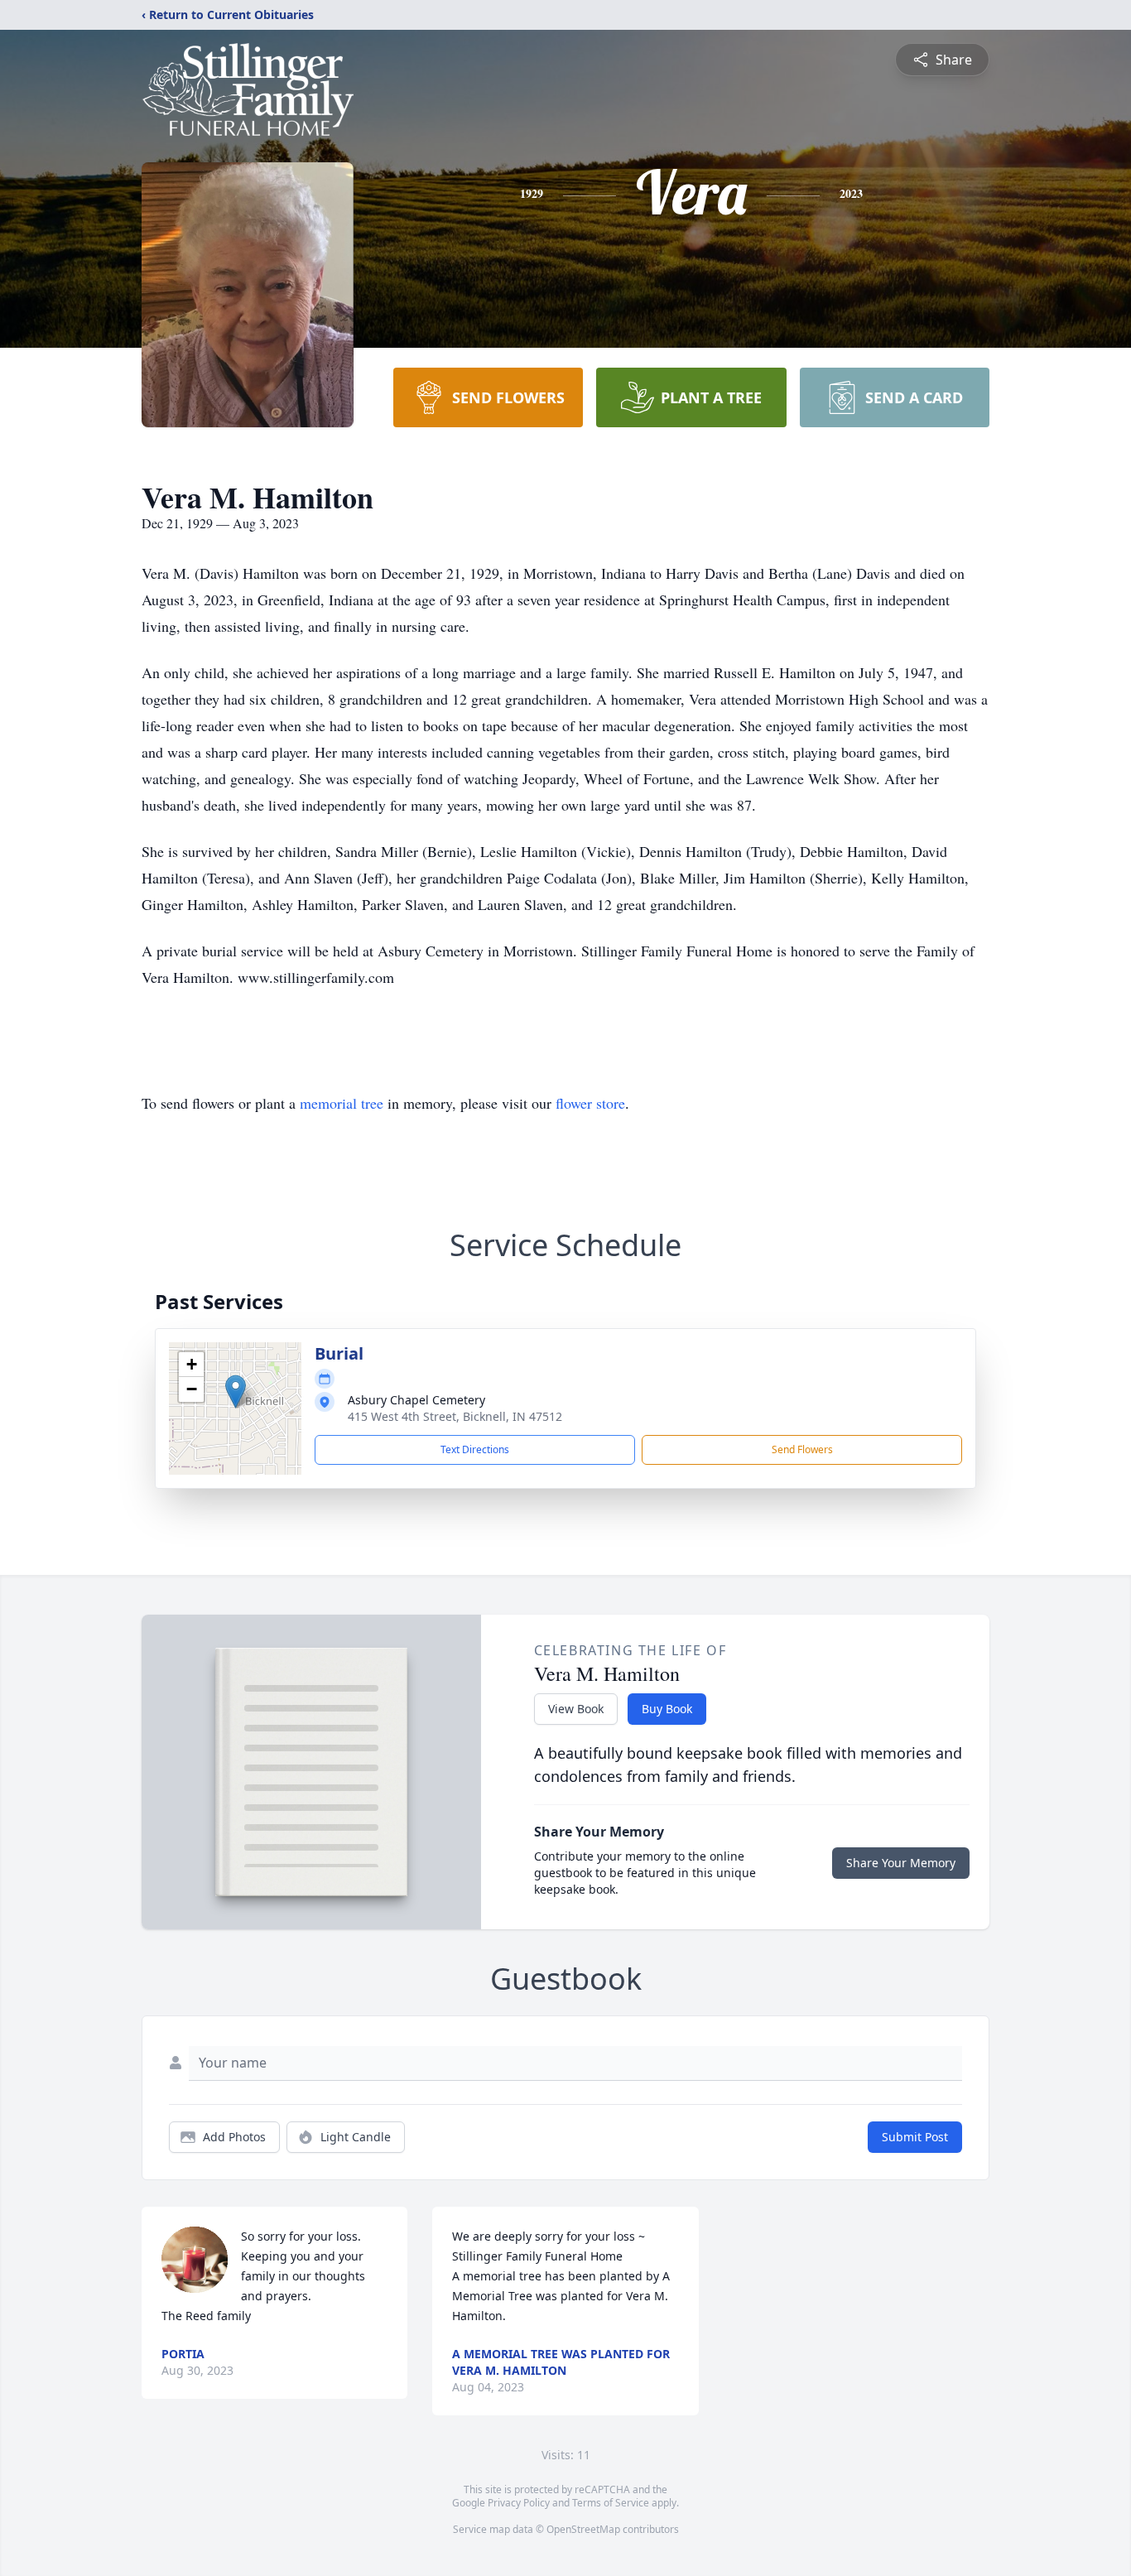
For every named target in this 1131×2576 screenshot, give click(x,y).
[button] (236, 1392)
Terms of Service (611, 2503)
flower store (590, 1103)
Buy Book (667, 1709)
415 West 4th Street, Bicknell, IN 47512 (455, 1416)
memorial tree (342, 1103)
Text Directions (475, 1449)
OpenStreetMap (583, 2529)
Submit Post (915, 2137)
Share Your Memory (901, 1863)
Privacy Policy (519, 2503)
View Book (576, 1709)
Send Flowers (802, 1449)
